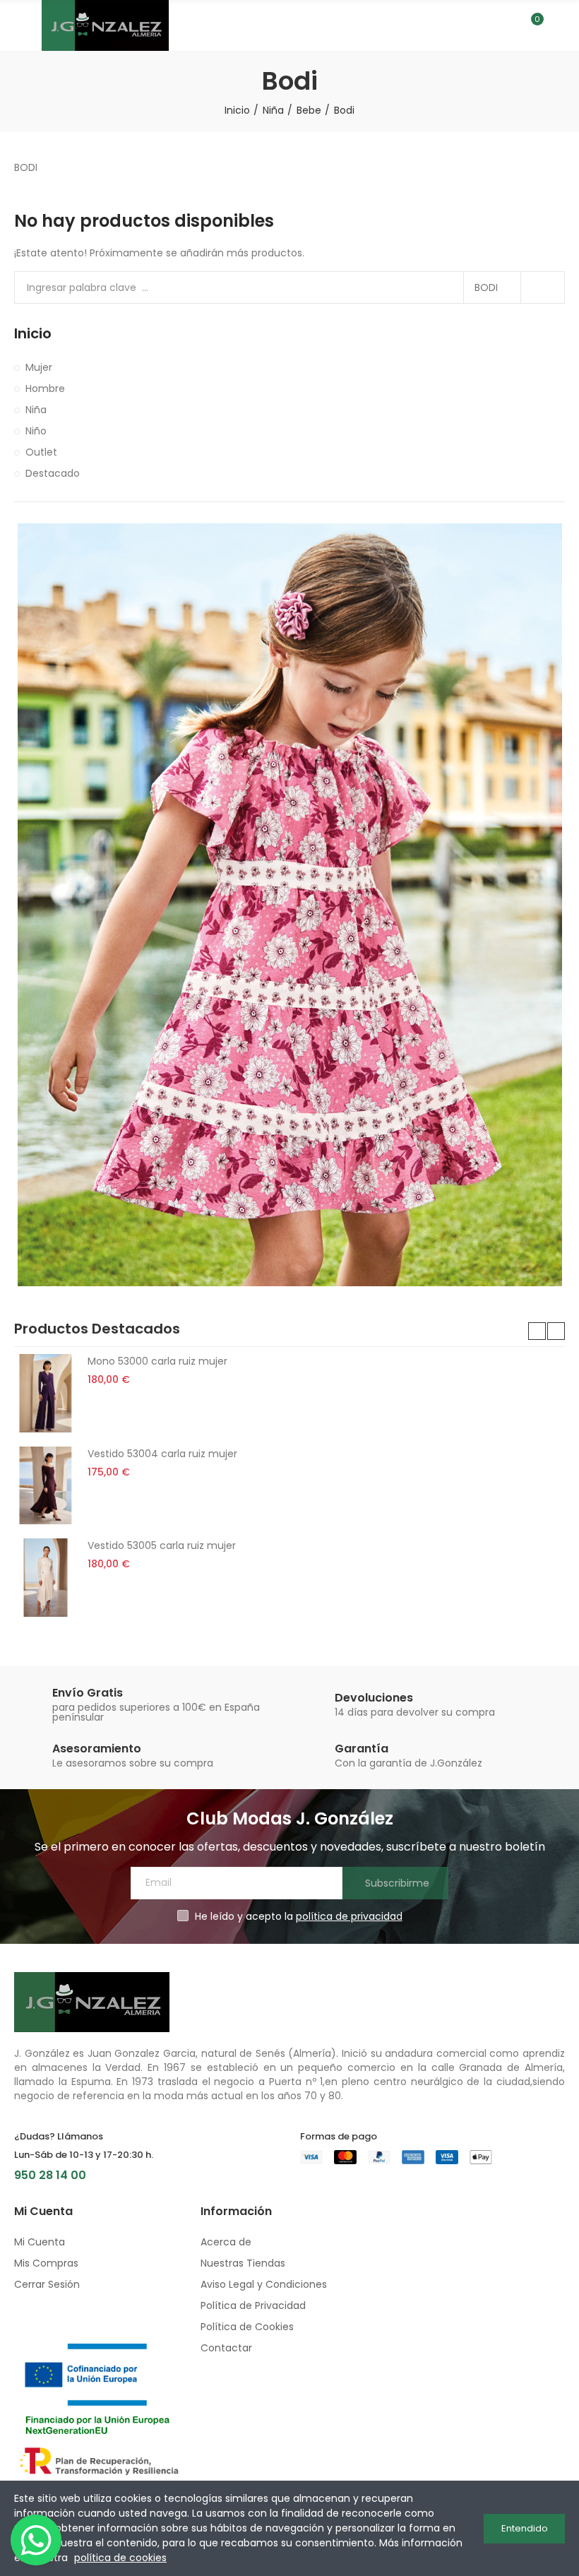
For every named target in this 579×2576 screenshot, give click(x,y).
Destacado (53, 473)
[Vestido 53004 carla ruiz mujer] (46, 1485)
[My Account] (558, 25)
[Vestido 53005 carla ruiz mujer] (46, 1577)
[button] (537, 1331)
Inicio (33, 334)
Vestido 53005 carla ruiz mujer (162, 1545)
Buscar (542, 287)
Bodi (486, 287)
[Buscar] (507, 25)
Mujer (39, 367)
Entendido (525, 2528)
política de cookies (120, 2558)
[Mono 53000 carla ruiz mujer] (46, 1393)
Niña (36, 410)
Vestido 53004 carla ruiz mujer (162, 1454)
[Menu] (21, 25)
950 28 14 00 (50, 2175)
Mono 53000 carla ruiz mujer (157, 1361)
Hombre (45, 388)
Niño (36, 431)
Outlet (41, 452)
